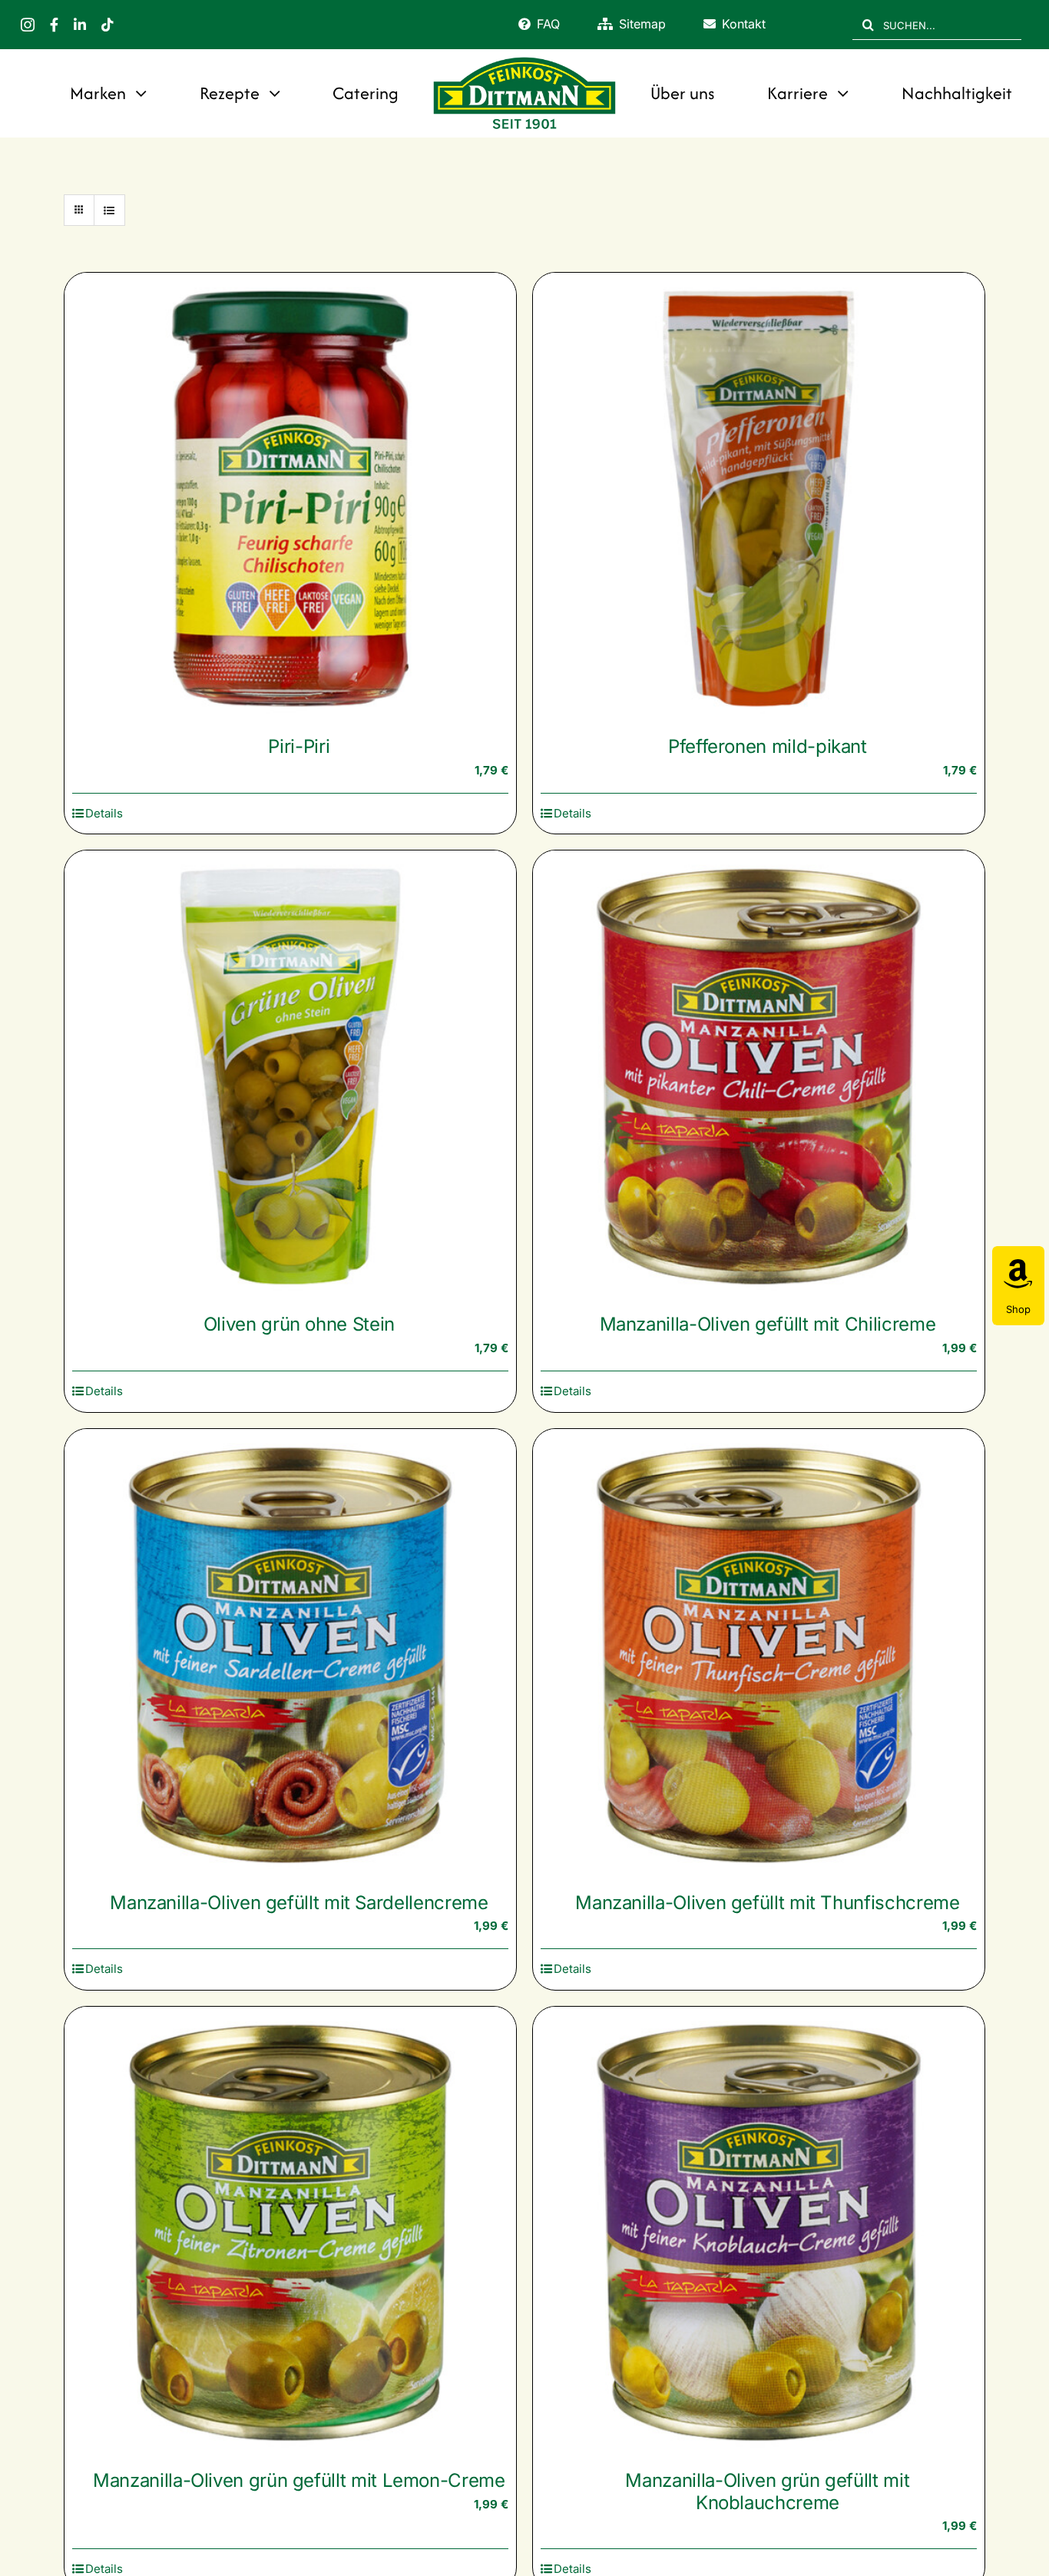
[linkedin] (80, 25)
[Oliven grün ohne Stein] (290, 1076)
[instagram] (28, 25)
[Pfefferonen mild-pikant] (759, 499)
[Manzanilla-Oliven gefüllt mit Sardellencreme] (290, 1655)
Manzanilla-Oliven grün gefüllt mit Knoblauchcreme (767, 2491)
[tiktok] (108, 25)
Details (104, 813)
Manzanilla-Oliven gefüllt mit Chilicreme (768, 1324)
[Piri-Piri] (290, 499)
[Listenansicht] (109, 210)
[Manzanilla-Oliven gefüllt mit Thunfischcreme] (759, 1655)
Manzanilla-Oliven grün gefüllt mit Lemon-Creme (299, 2480)
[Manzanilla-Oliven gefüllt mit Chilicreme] (759, 1076)
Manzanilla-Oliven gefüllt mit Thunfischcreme (767, 1903)
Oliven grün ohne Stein (299, 1324)
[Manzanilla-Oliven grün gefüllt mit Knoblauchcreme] (759, 2233)
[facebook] (54, 25)
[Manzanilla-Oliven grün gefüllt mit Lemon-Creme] (290, 2233)
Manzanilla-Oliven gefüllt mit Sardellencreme (299, 1903)
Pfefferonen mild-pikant (768, 746)
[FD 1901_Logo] (524, 59)
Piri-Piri (299, 746)
